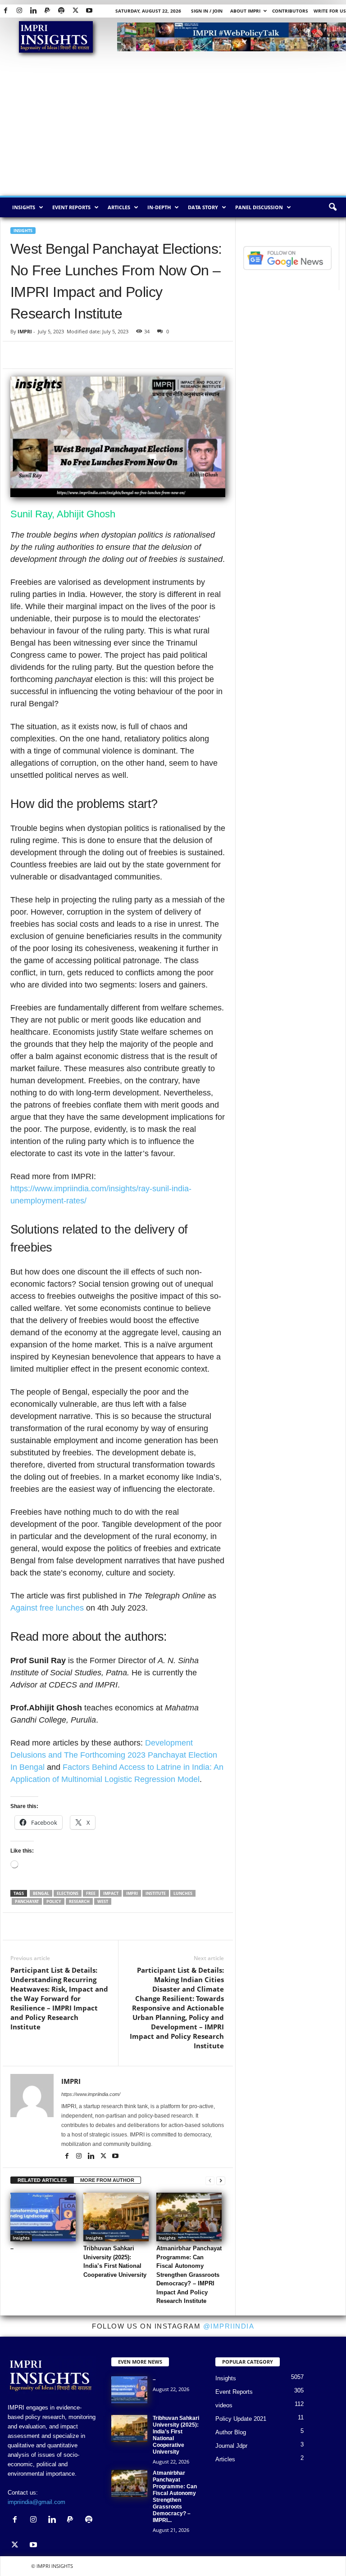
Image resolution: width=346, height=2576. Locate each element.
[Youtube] (89, 11)
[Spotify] (61, 11)
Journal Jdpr (231, 2446)
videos (224, 2405)
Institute (156, 1893)
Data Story (203, 207)
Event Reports (71, 207)
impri (132, 1893)
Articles (119, 207)
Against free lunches (48, 1608)
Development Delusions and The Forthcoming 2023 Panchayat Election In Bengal (114, 1755)
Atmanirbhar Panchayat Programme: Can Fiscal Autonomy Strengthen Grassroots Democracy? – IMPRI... (175, 2497)
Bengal (41, 1893)
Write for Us (330, 11)
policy (54, 1901)
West (103, 1901)
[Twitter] (75, 11)
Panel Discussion (259, 207)
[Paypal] (47, 11)
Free (91, 1893)
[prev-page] (210, 2180)
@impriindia (229, 2326)
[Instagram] (19, 11)
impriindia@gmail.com (36, 2502)
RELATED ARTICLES (42, 2180)
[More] (198, 1926)
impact (111, 1893)
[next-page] (221, 2180)
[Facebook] (5, 11)
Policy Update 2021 (241, 2419)
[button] (332, 207)
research (79, 1901)
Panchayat (27, 1901)
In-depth (159, 207)
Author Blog (231, 2432)
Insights (24, 207)
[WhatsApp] (61, 355)
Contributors (290, 11)
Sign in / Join (207, 11)
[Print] (123, 355)
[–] (43, 2217)
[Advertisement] (173, 128)
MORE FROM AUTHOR (107, 2180)
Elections (68, 1893)
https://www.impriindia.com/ (91, 2094)
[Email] (102, 355)
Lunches (183, 1893)
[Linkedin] (33, 11)
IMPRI (25, 331)
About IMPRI (245, 11)
